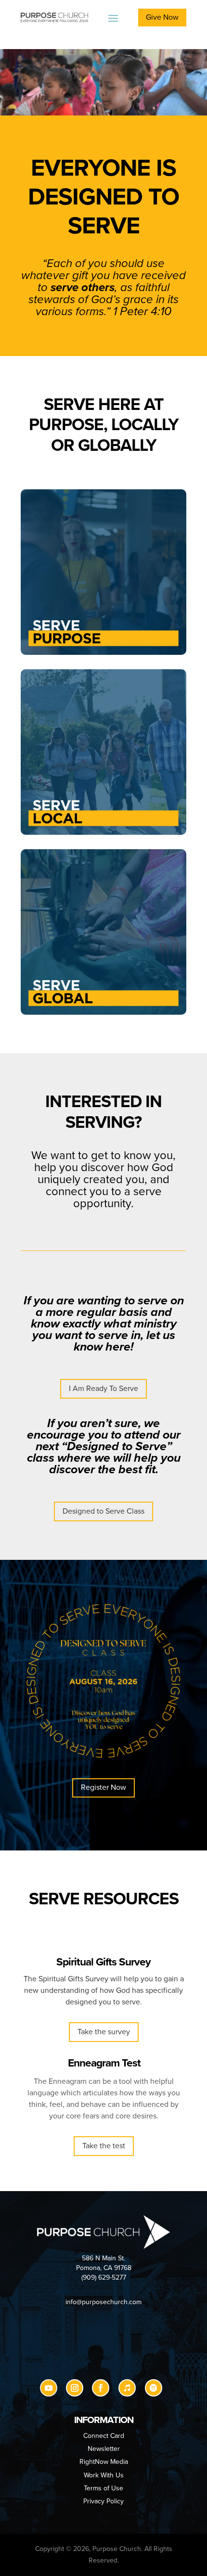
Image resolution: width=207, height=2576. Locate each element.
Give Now (162, 17)
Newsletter (104, 2449)
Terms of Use (103, 2488)
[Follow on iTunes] (127, 2388)
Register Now (103, 1787)
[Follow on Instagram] (75, 2388)
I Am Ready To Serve (103, 1389)
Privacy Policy (103, 2501)
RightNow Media (104, 2462)
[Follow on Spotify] (154, 2388)
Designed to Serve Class (103, 1511)
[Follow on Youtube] (49, 2388)
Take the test (104, 2146)
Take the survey (104, 2032)
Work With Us (104, 2475)
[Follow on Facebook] (101, 2388)
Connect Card (104, 2436)
